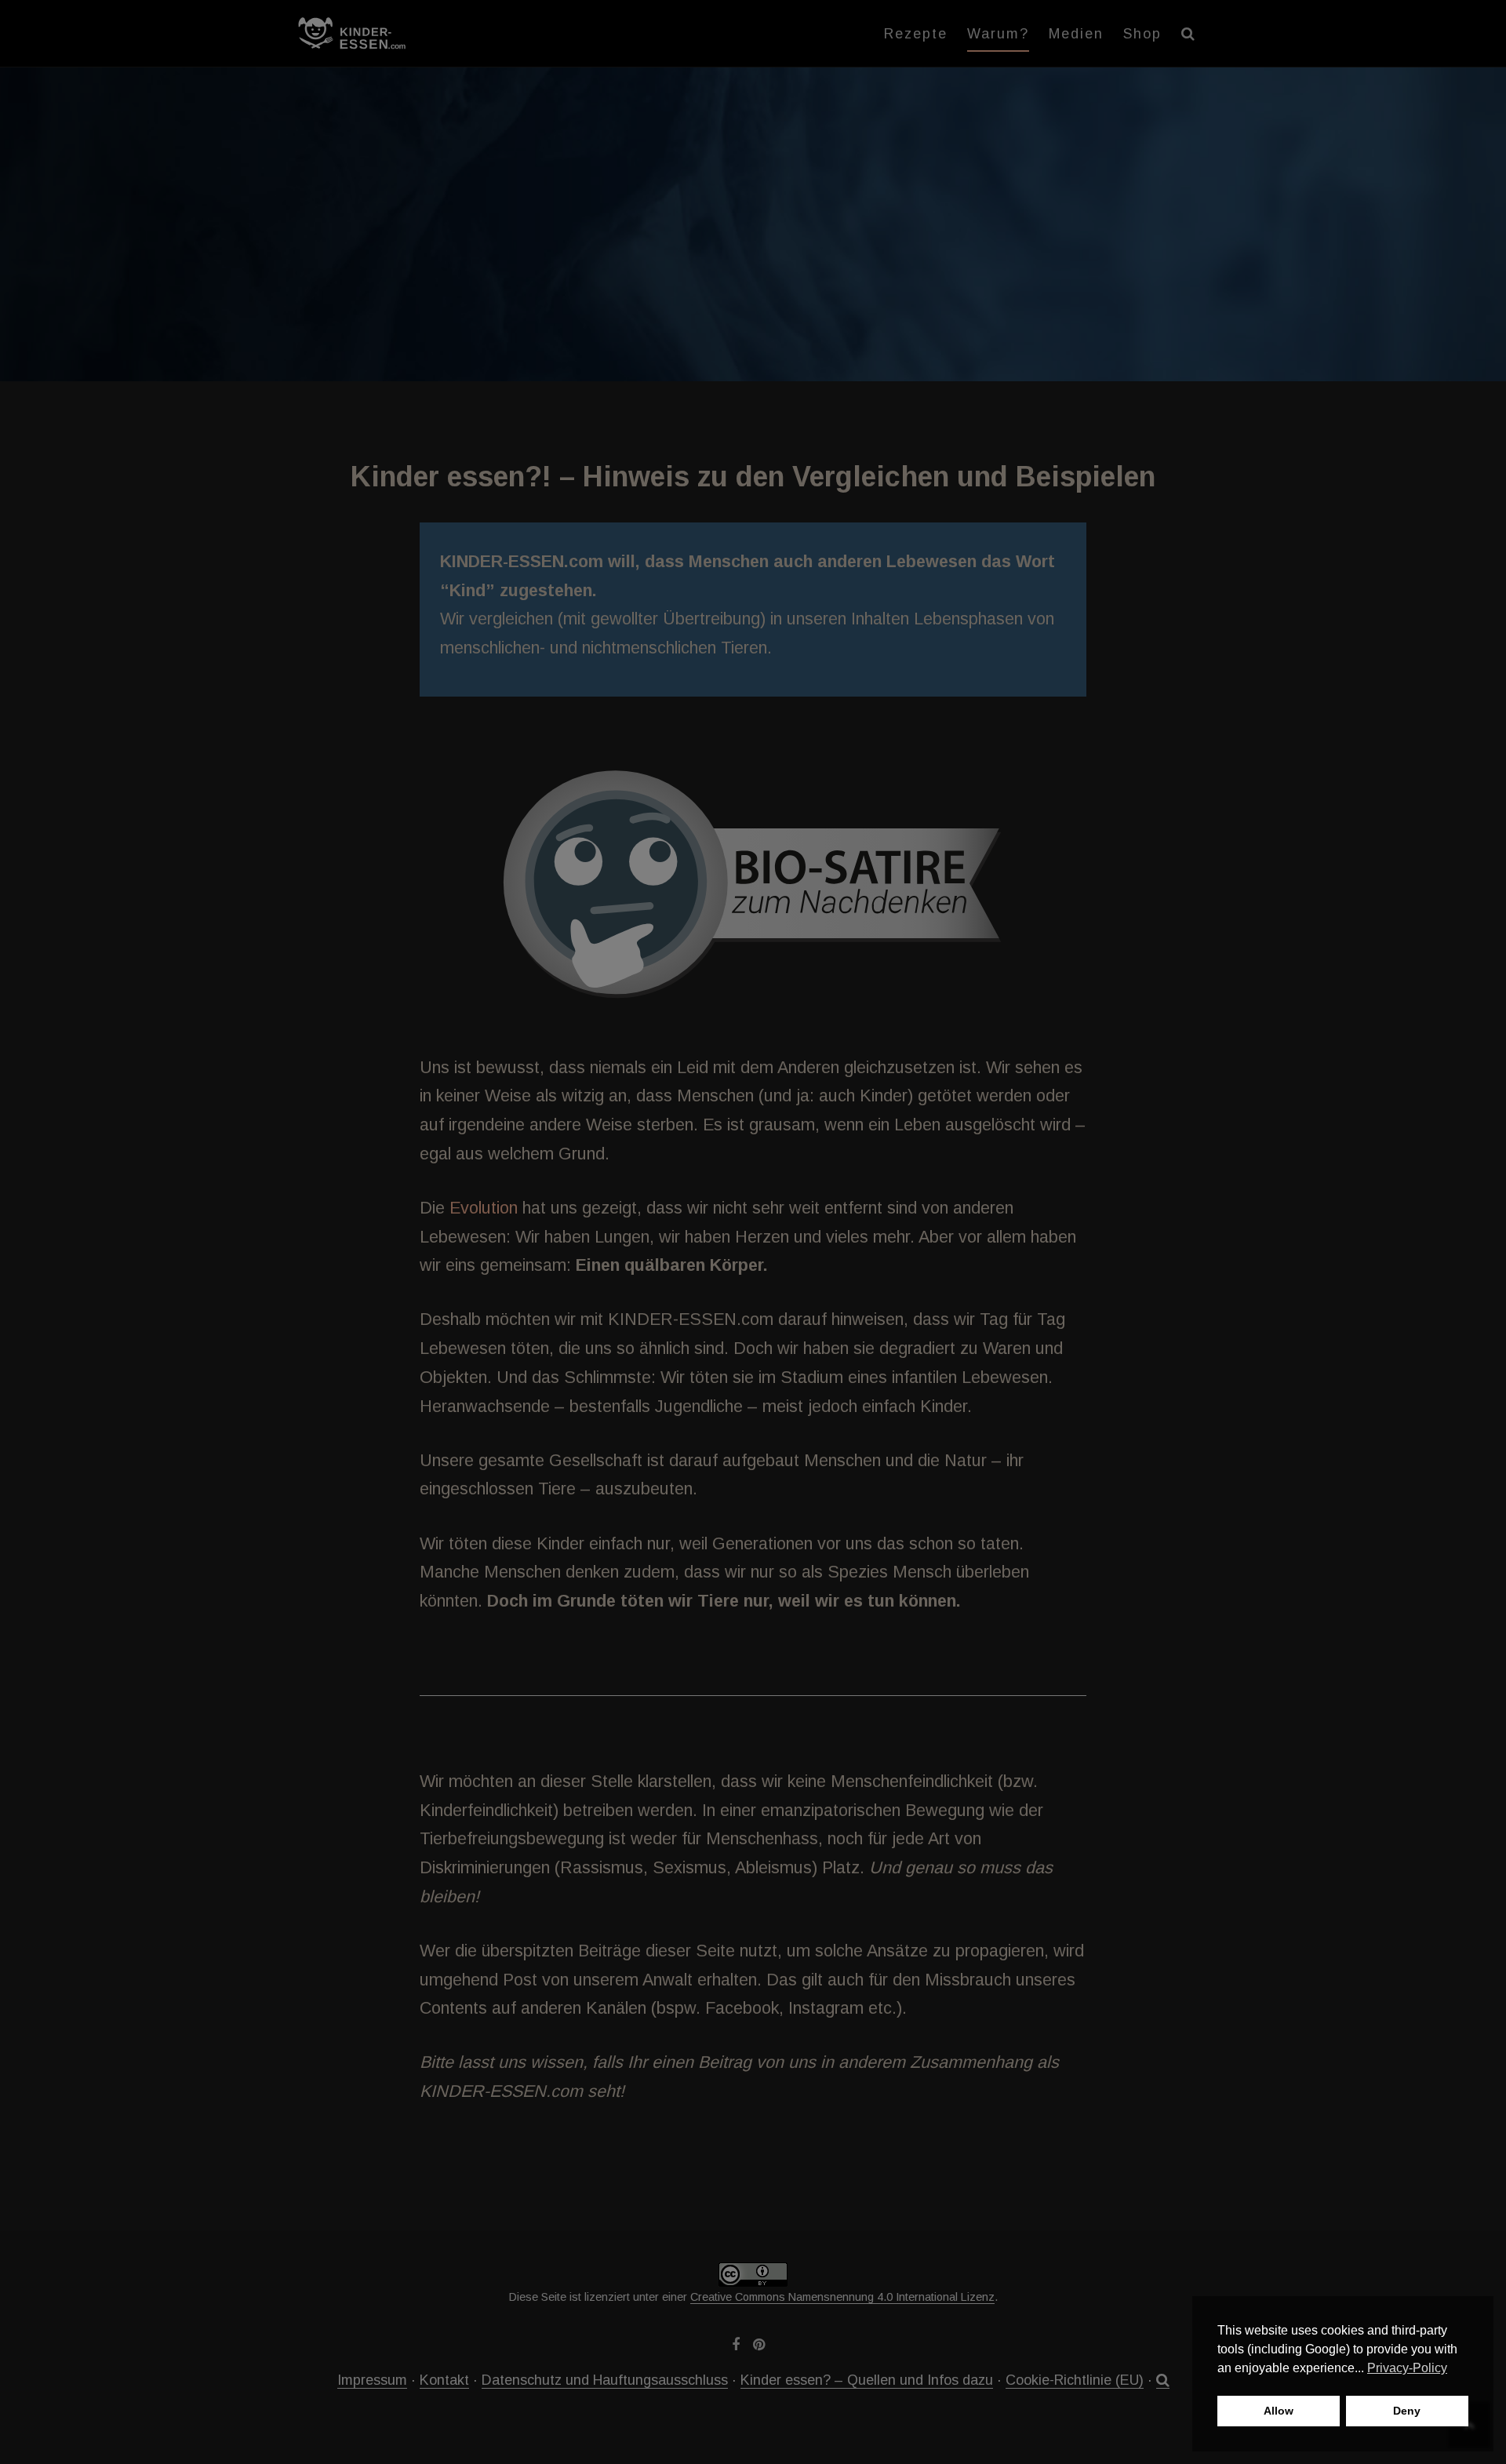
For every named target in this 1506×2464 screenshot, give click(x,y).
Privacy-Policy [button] (1407, 2368)
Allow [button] (1279, 2411)
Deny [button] (1407, 2411)
